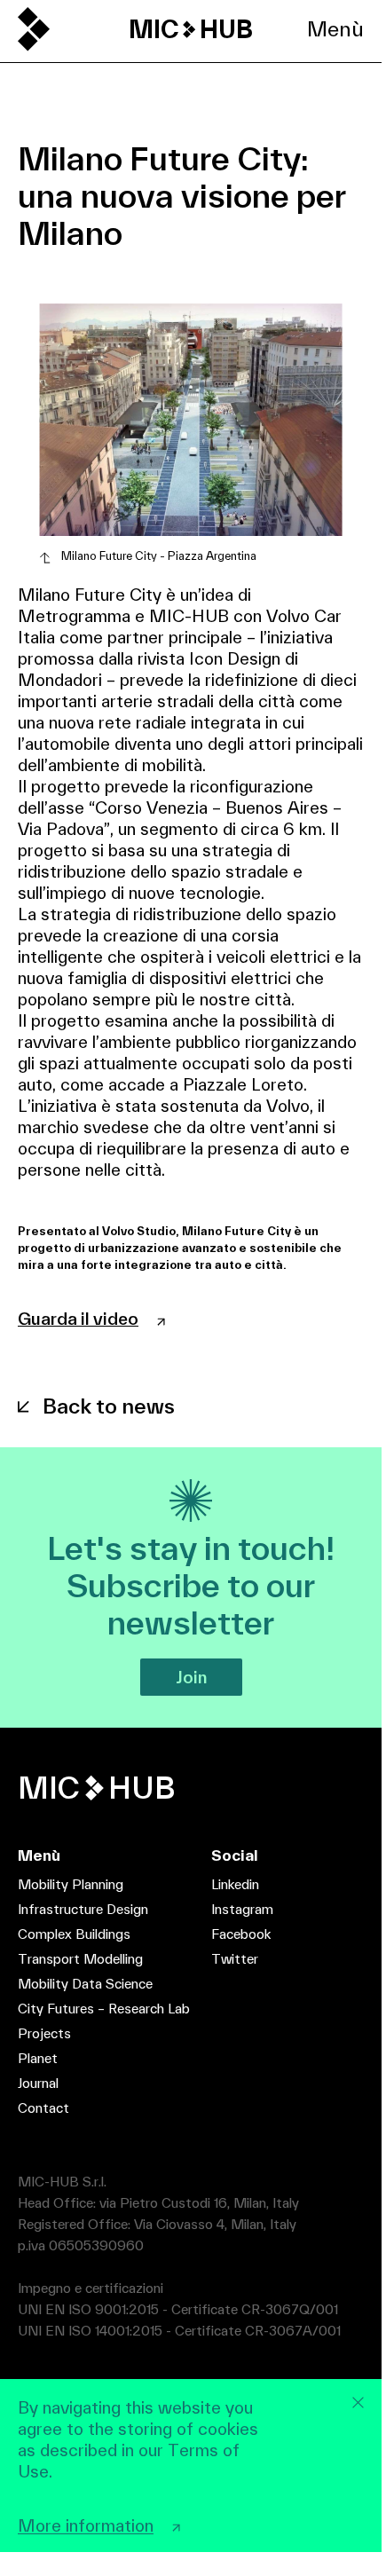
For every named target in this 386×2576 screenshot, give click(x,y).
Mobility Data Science (85, 1984)
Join (191, 1677)
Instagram (242, 1909)
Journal (38, 2083)
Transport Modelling (80, 1959)
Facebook (241, 1934)
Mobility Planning (71, 1884)
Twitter (235, 1959)
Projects (44, 2033)
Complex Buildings (74, 1934)
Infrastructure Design (83, 1909)
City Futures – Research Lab (104, 2009)
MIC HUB (191, 29)
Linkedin (235, 1884)
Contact (43, 2108)
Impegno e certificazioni (91, 2288)
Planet (38, 2058)
